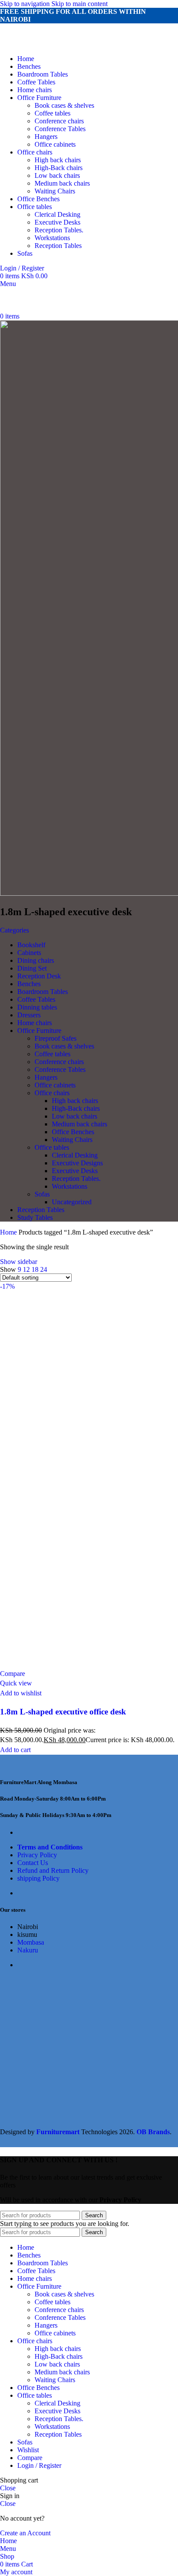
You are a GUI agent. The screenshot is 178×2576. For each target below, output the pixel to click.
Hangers (46, 137)
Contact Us (33, 1863)
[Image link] (48, 1765)
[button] (15, 1750)
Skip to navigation (26, 4)
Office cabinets (55, 144)
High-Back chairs (59, 168)
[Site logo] (53, 44)
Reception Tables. (59, 230)
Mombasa (31, 1942)
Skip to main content (79, 4)
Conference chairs (59, 121)
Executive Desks (57, 222)
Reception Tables (58, 246)
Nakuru (28, 1950)
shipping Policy (38, 1878)
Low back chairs (57, 175)
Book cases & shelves (64, 105)
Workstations (52, 238)
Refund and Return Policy (53, 1870)
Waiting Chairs (55, 191)
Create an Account (25, 2533)
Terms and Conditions (50, 1847)
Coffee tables (52, 113)
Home (9, 1232)
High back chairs (58, 160)
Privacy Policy (37, 1855)
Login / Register (39, 2465)
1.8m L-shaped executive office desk (63, 1712)
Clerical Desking (57, 214)
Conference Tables (60, 129)
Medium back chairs (62, 183)
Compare (30, 2458)
